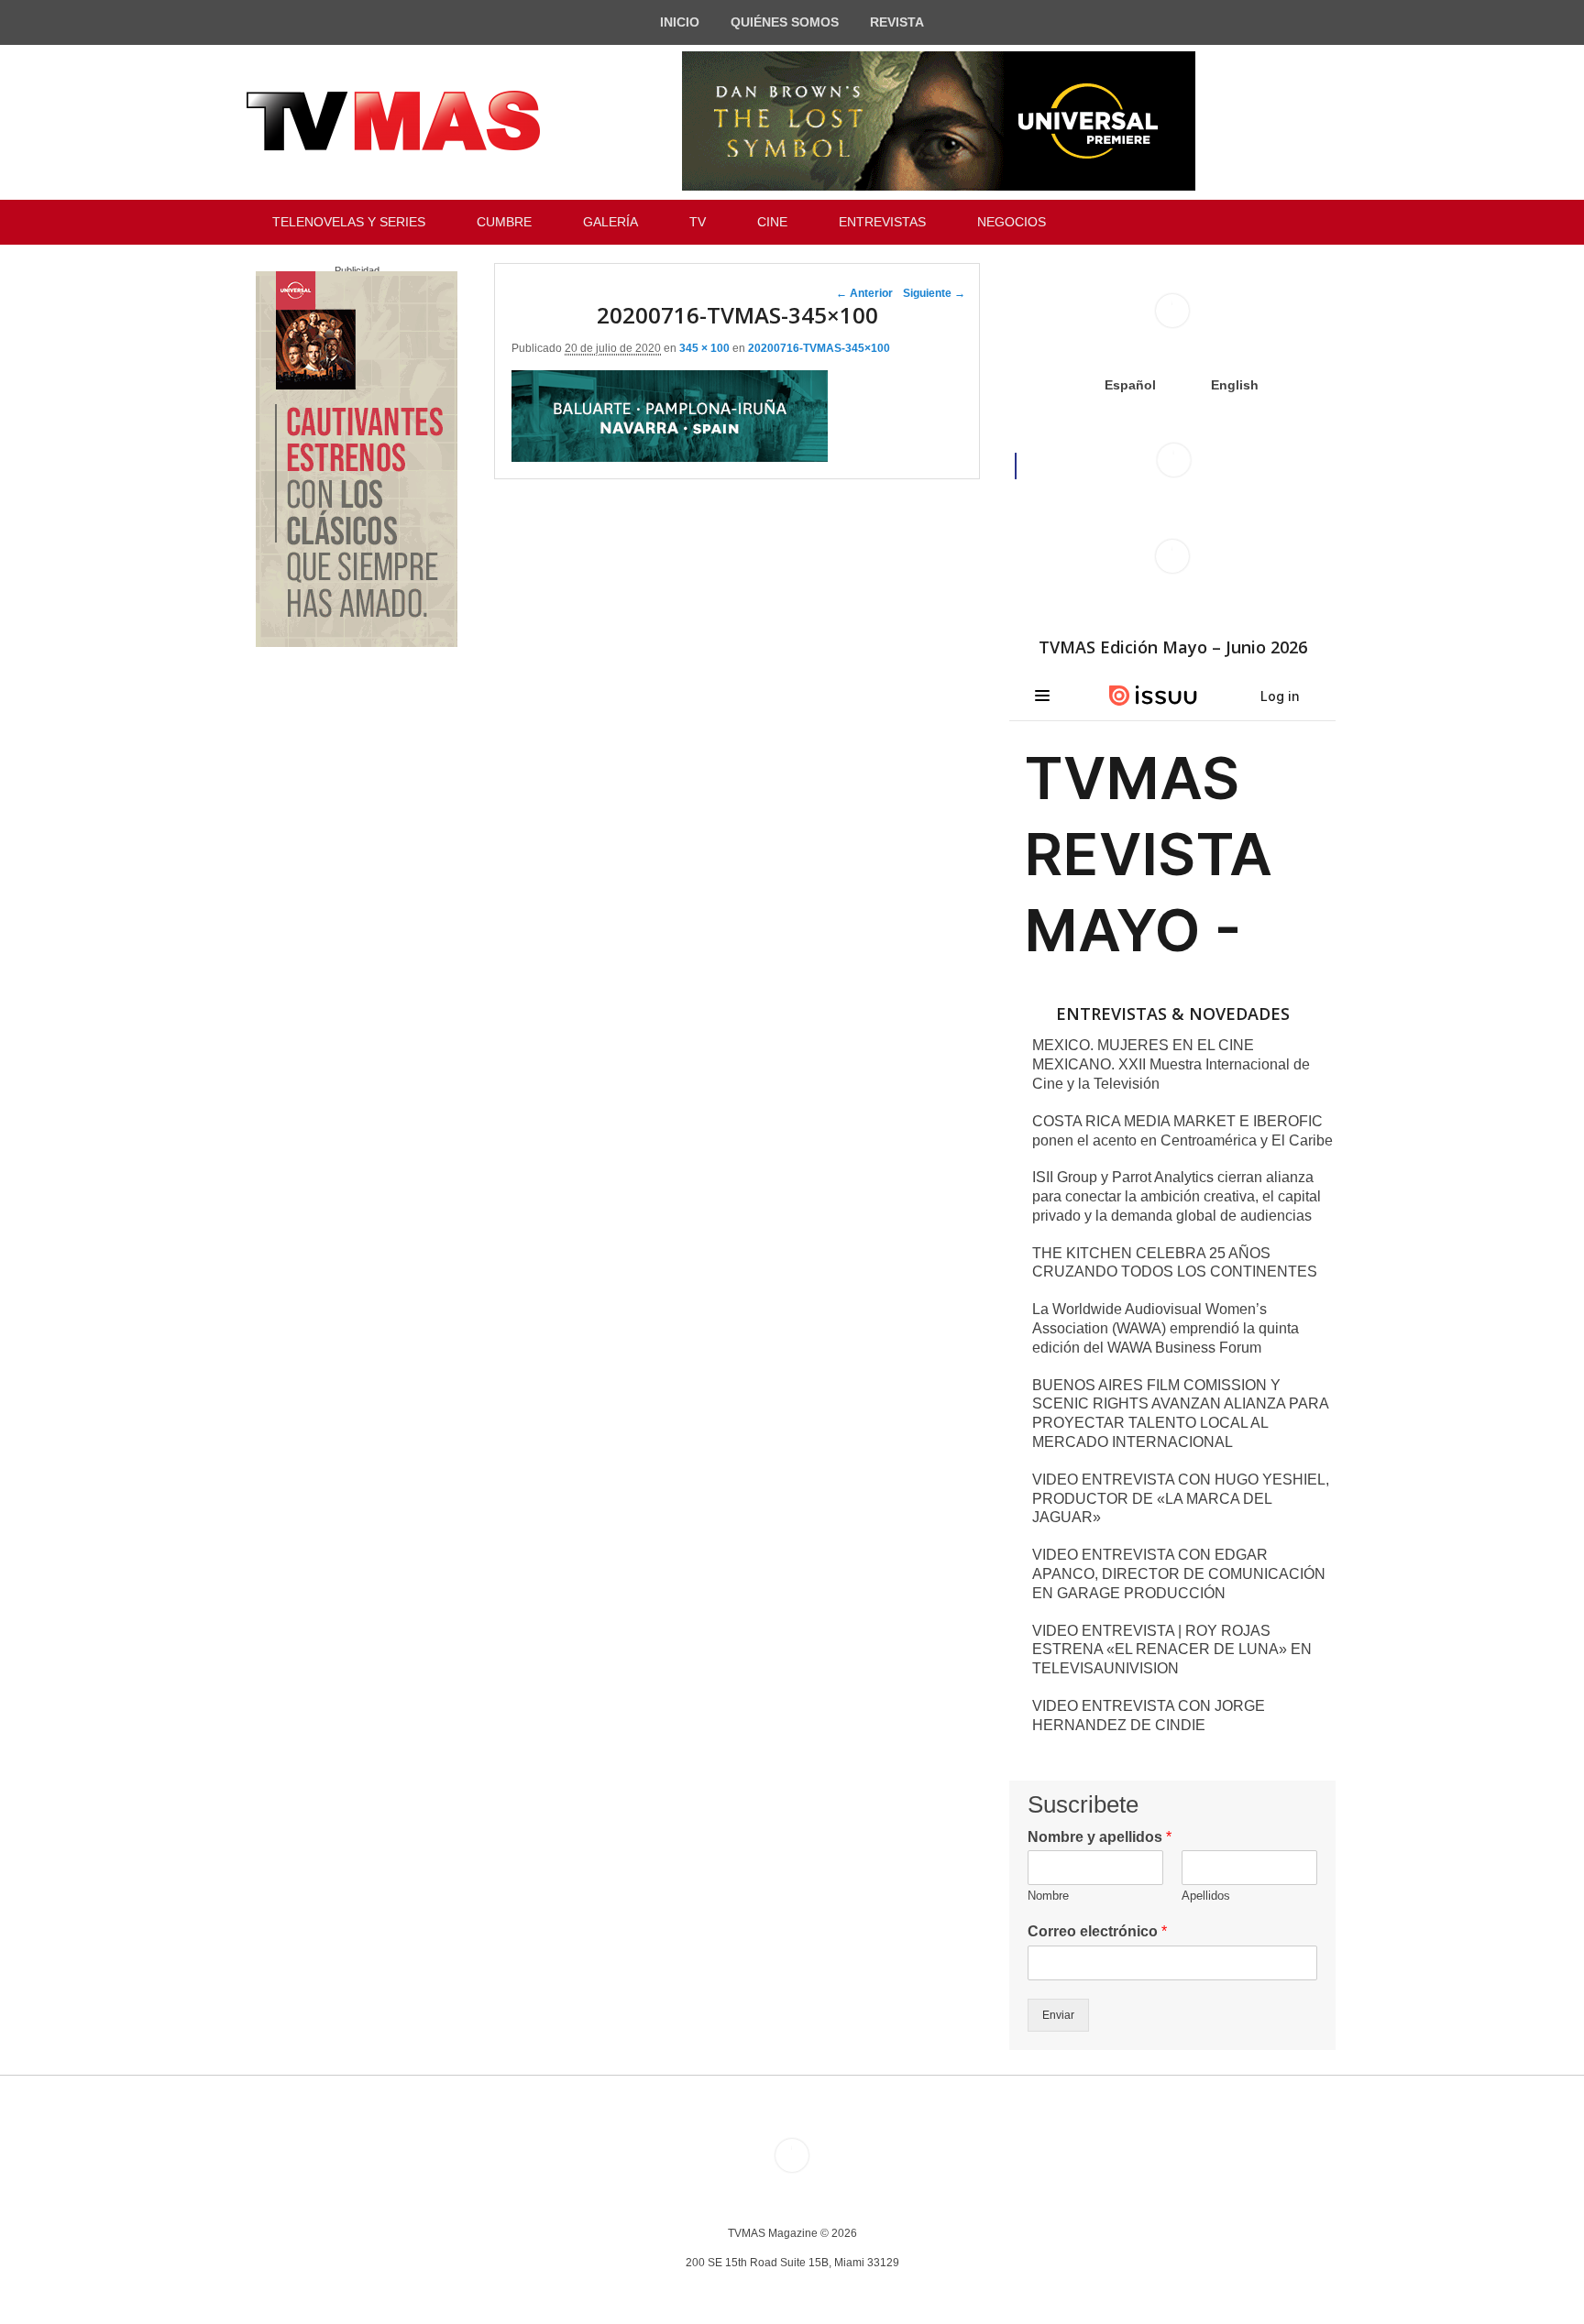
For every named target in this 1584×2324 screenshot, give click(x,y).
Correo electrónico (1097, 1931)
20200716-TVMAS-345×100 (819, 348)
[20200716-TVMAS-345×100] (670, 457)
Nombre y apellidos (1100, 1837)
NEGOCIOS (1012, 222)
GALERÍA (610, 222)
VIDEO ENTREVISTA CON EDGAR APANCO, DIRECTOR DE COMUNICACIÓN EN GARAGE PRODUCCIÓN (1179, 1574)
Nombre (1048, 1896)
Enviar (1058, 2015)
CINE (772, 222)
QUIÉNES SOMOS (785, 22)
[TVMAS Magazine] (393, 121)
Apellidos (1206, 1896)
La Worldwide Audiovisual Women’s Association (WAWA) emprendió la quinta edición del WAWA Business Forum (1166, 1328)
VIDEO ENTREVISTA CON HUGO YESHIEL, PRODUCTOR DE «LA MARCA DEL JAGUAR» (1181, 1499)
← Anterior (864, 293)
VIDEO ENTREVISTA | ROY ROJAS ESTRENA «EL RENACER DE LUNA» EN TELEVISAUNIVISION (1172, 1650)
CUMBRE (504, 222)
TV (698, 222)
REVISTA (897, 22)
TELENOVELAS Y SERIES (349, 222)
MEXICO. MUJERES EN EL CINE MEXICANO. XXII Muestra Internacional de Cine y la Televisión (1171, 1064)
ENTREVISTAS (882, 222)
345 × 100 (704, 348)
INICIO (680, 22)
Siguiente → (934, 293)
